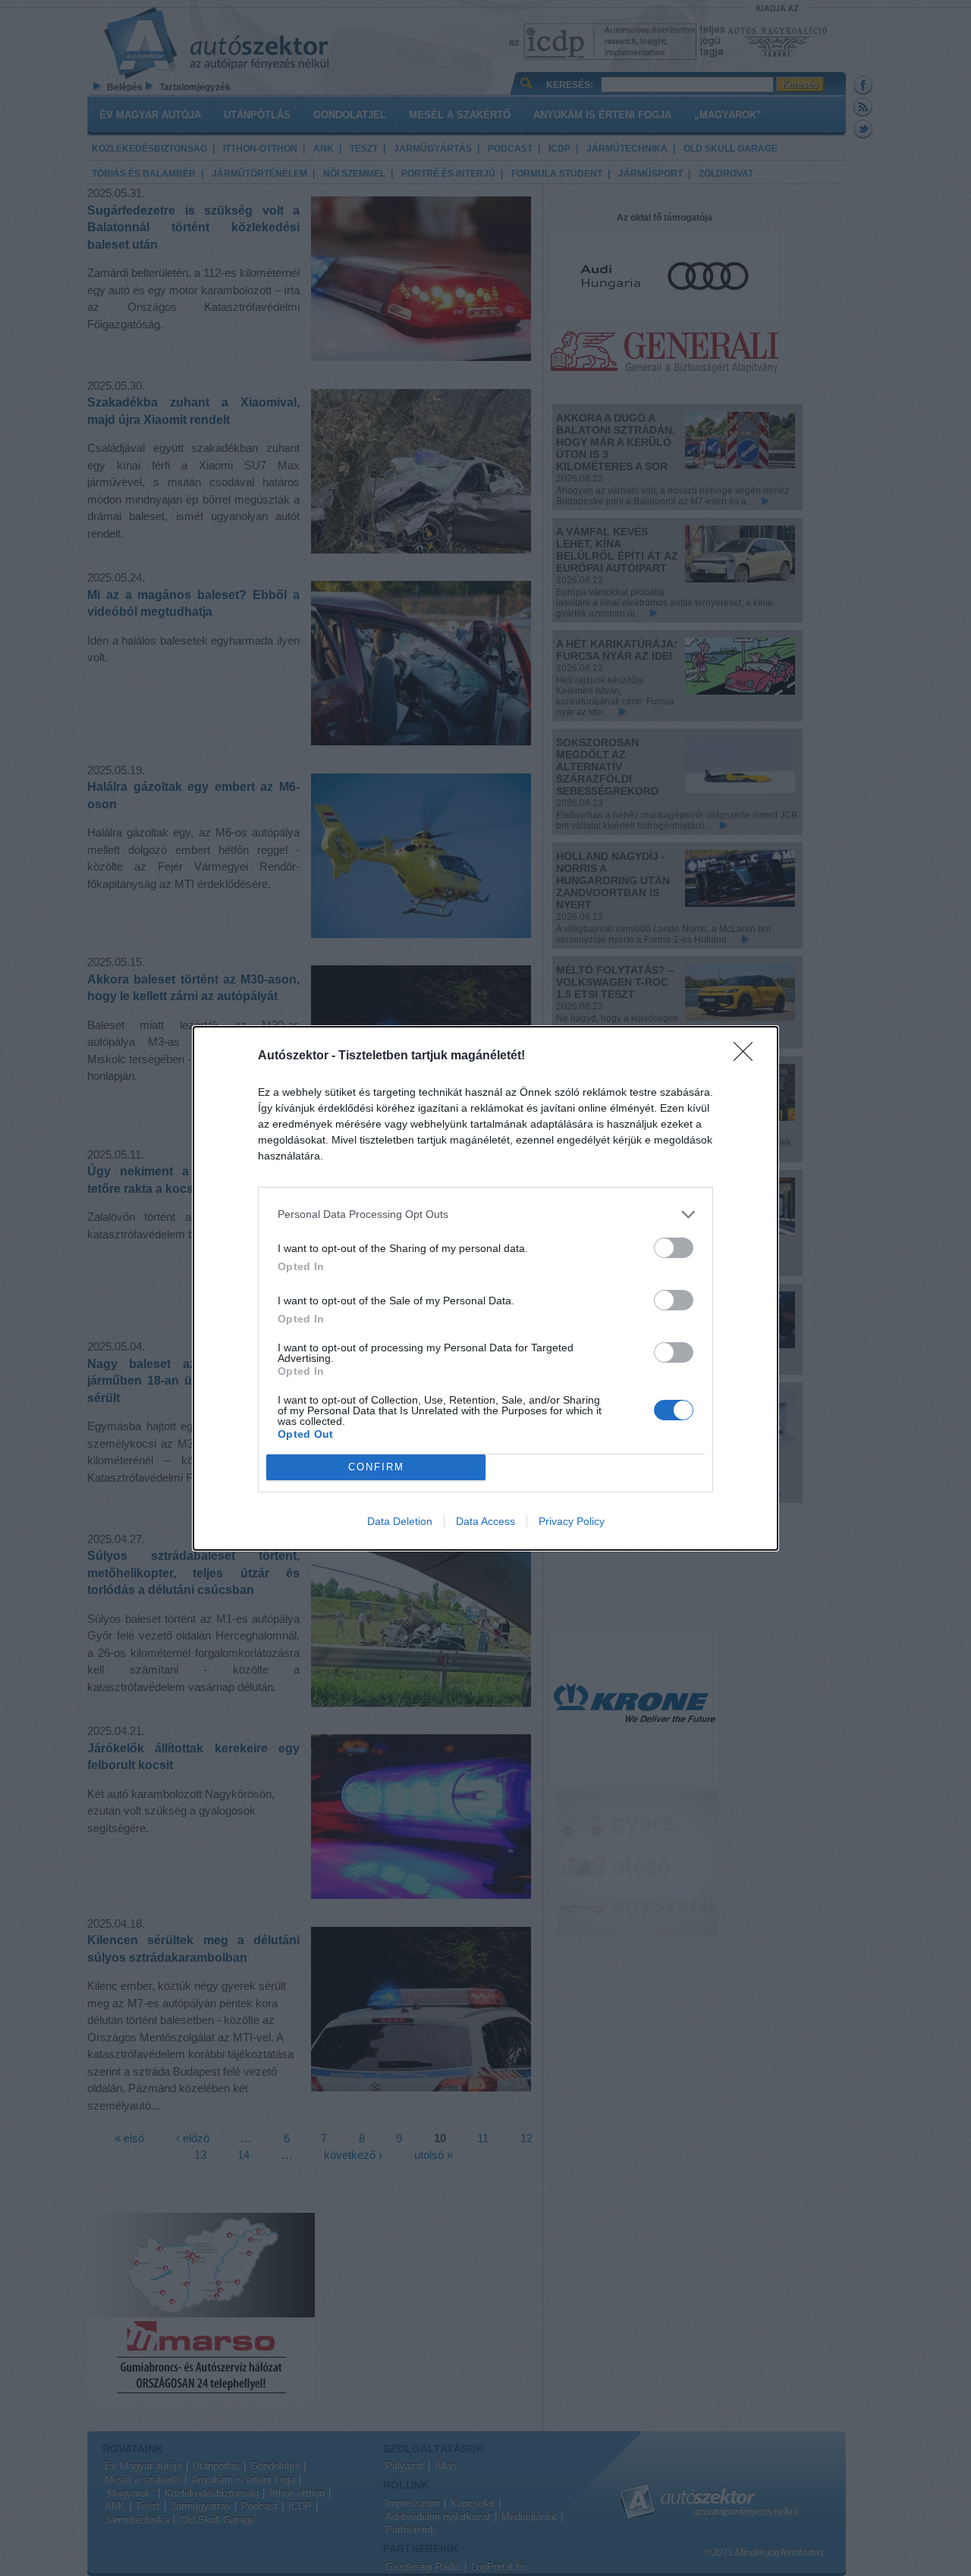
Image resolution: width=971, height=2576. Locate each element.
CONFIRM (376, 1467)
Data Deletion (400, 1521)
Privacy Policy (572, 1521)
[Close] (748, 1056)
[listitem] (485, 1214)
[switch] (674, 1248)
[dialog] (485, 1288)
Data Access (485, 1521)
